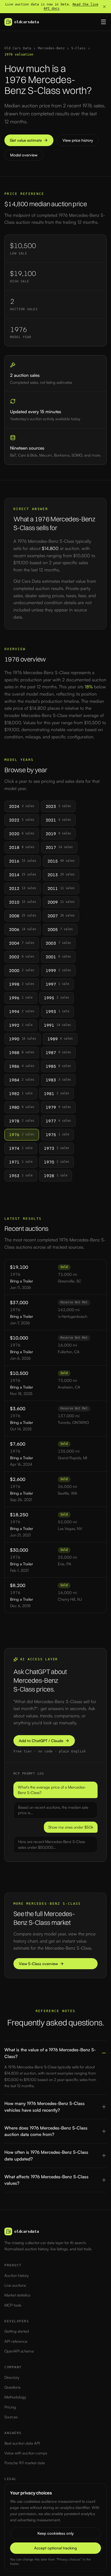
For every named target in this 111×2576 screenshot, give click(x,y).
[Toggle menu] (104, 22)
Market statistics (17, 2295)
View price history (78, 140)
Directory (12, 2377)
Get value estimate (26, 140)
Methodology (15, 2397)
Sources (11, 2417)
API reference (16, 2341)
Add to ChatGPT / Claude (41, 1741)
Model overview (24, 155)
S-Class (78, 48)
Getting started (17, 2331)
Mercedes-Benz (51, 48)
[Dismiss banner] (104, 7)
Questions (12, 2387)
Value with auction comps (26, 2453)
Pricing (10, 2407)
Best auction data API (22, 2443)
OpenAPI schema (19, 2351)
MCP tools (13, 2305)
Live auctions (15, 2285)
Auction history (17, 2275)
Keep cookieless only (55, 2533)
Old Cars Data (18, 48)
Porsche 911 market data (25, 2463)
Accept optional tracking (55, 2548)
